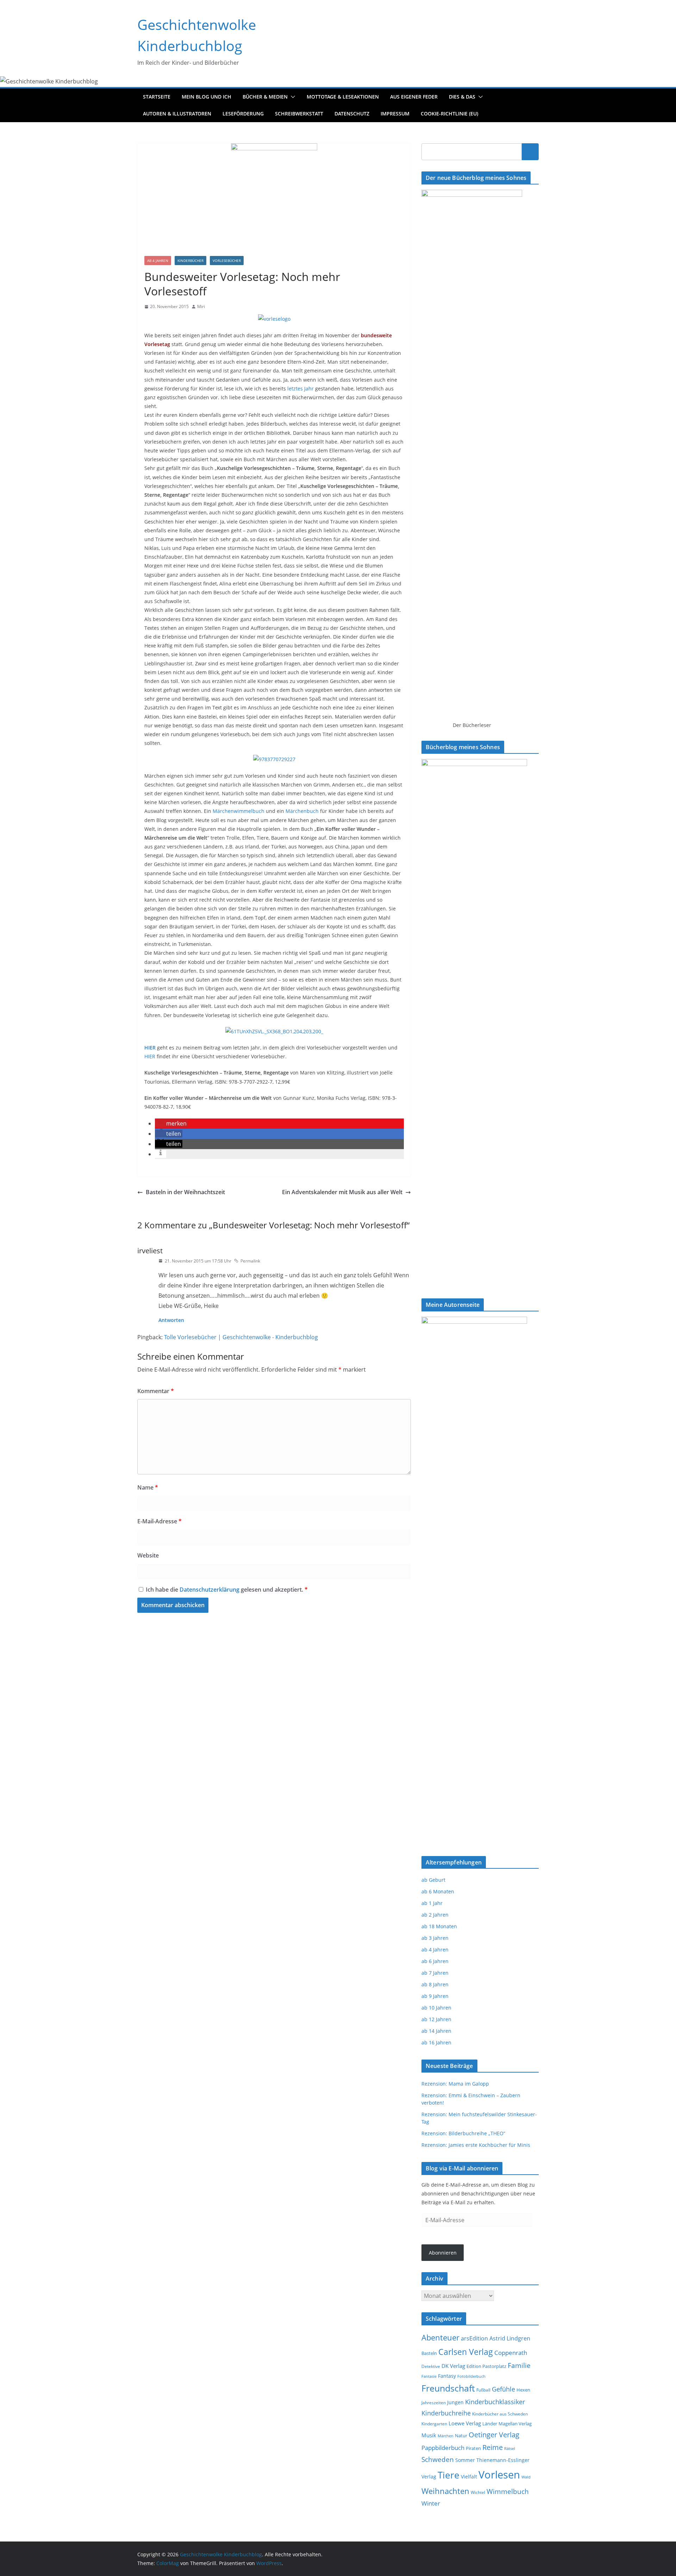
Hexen (523, 2390)
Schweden (438, 2459)
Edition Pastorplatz (486, 2366)
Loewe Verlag (465, 2423)
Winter (431, 2503)
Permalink (250, 1261)
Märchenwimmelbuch (239, 811)
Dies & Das (462, 97)
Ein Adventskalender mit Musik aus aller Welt (342, 1192)
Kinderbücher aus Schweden (500, 2414)
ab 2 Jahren (435, 1915)
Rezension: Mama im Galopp (455, 2084)
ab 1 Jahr (432, 1903)
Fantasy (447, 2376)
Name (148, 1487)
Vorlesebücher (227, 261)
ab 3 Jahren (435, 1938)
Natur (461, 2436)
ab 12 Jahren (436, 2019)
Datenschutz (352, 114)
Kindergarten (434, 2424)
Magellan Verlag (515, 2424)
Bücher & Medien (265, 97)
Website (148, 1555)
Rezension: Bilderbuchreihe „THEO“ (463, 2133)
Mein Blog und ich (206, 97)
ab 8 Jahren (435, 1984)
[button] (292, 97)
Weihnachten (445, 2491)
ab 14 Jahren (436, 2031)
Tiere (449, 2475)
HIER (151, 1056)
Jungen (455, 2402)
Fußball (483, 2390)
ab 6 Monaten (438, 1891)
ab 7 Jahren (435, 1973)
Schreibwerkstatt (299, 114)
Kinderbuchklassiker (495, 2402)
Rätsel (510, 2448)
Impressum (395, 114)
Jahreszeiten (434, 2403)
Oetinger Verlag (494, 2435)
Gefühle (503, 2389)
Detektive (431, 2366)
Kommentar (156, 1391)
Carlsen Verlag (466, 2352)
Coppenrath (511, 2352)
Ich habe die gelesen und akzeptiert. (227, 1590)
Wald (526, 2477)
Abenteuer (440, 2337)
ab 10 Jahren (436, 2008)
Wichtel (478, 2492)
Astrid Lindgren (510, 2338)
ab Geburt (433, 1880)
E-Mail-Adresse (159, 1521)
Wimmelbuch (508, 2492)
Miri (201, 306)
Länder (490, 2424)
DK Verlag (453, 2366)
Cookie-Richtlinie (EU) (449, 114)
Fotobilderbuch (471, 2376)
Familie (519, 2365)
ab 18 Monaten (439, 1926)
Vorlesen (499, 2475)
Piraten (473, 2448)
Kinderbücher (190, 261)
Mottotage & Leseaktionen (343, 97)
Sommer (465, 2460)
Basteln (429, 2353)
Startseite (157, 97)
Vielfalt (469, 2477)
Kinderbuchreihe (446, 2413)
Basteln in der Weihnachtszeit (185, 1192)
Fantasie (429, 2376)
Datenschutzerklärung (210, 1590)
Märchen (446, 2436)
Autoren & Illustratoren (177, 114)
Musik (429, 2435)
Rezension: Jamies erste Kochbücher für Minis (476, 2145)
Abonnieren (443, 2253)
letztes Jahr (301, 388)
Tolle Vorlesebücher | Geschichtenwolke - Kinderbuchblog (241, 1337)
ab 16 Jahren (436, 2042)
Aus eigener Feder (414, 97)
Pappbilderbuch (443, 2448)
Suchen (530, 151)
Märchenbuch (303, 811)
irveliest (150, 1251)
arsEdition (474, 2338)
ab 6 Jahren (435, 1961)
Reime (493, 2447)
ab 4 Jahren (158, 261)
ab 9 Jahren (435, 1996)
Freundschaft (448, 2388)
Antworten (171, 1320)
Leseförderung (243, 114)
